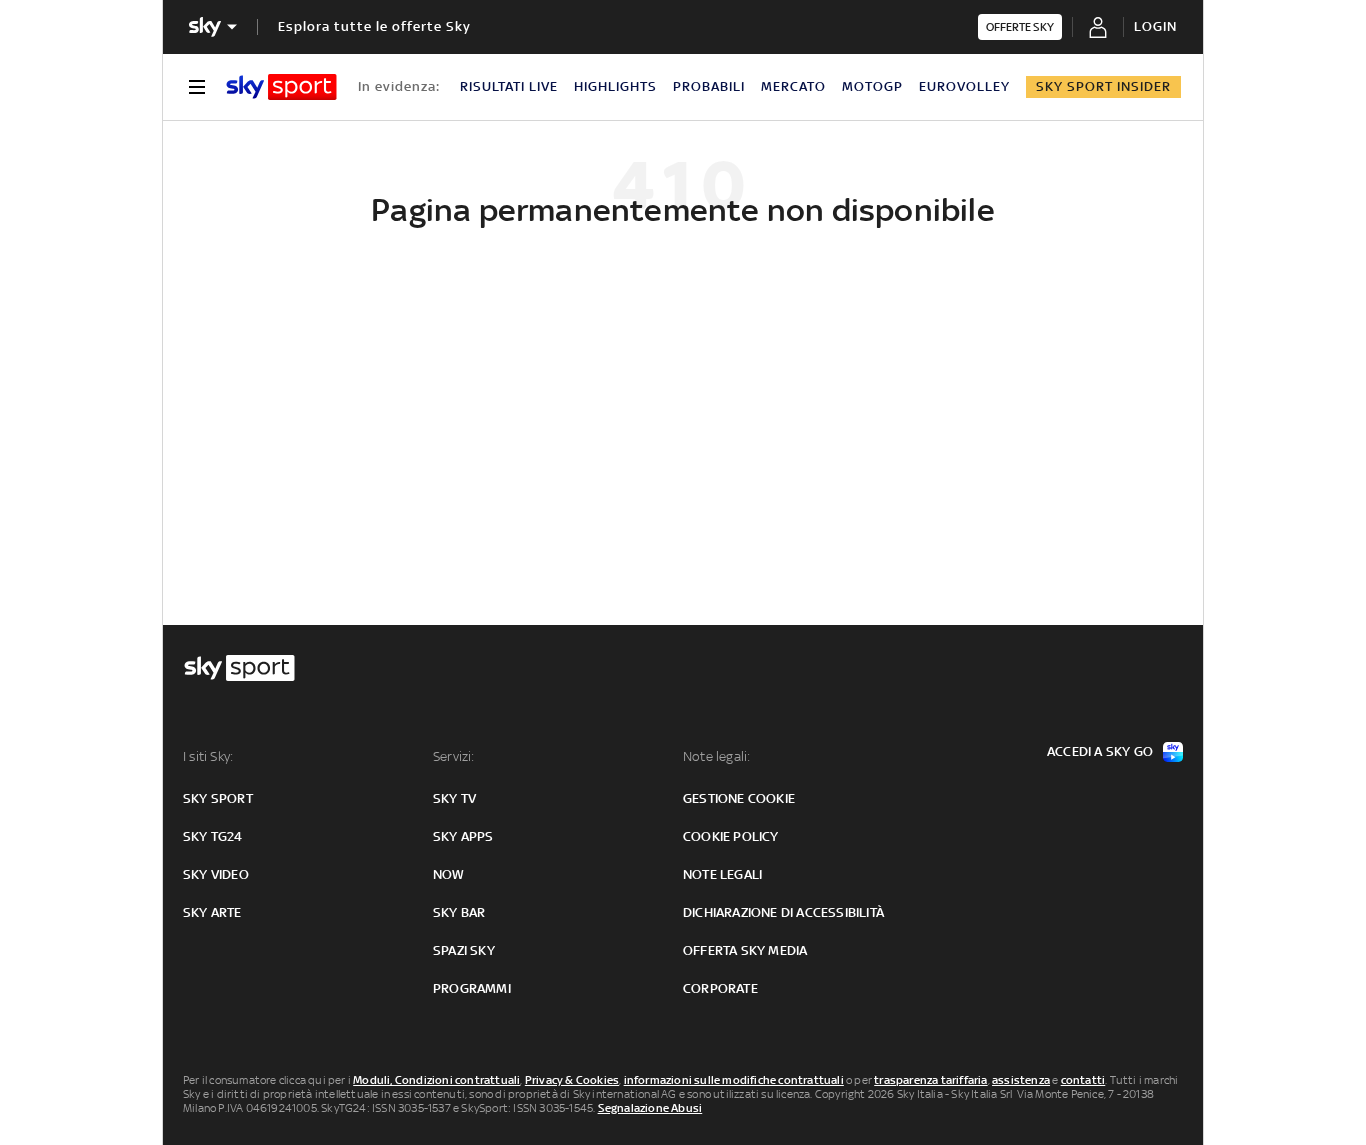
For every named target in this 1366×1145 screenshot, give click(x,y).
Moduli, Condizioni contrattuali (436, 1080)
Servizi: (454, 756)
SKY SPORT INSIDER (1103, 86)
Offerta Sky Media (745, 950)
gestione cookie (739, 798)
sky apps (463, 836)
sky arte (212, 912)
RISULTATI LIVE (509, 86)
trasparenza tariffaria (930, 1080)
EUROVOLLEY (964, 86)
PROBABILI (709, 86)
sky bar (459, 912)
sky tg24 (213, 836)
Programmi (472, 988)
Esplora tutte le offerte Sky (374, 26)
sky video (216, 874)
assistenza (1021, 1080)
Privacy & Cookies (572, 1080)
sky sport (218, 798)
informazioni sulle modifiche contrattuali (734, 1080)
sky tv (454, 798)
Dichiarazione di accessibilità (783, 912)
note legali (722, 874)
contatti (1083, 1080)
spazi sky (464, 950)
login (1155, 26)
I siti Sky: (208, 756)
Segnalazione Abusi (650, 1108)
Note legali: (716, 756)
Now (449, 874)
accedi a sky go (1100, 751)
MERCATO (793, 86)
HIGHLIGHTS (615, 86)
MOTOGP (872, 86)
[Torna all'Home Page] (281, 87)
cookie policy (731, 836)
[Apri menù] (197, 87)
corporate (720, 988)
